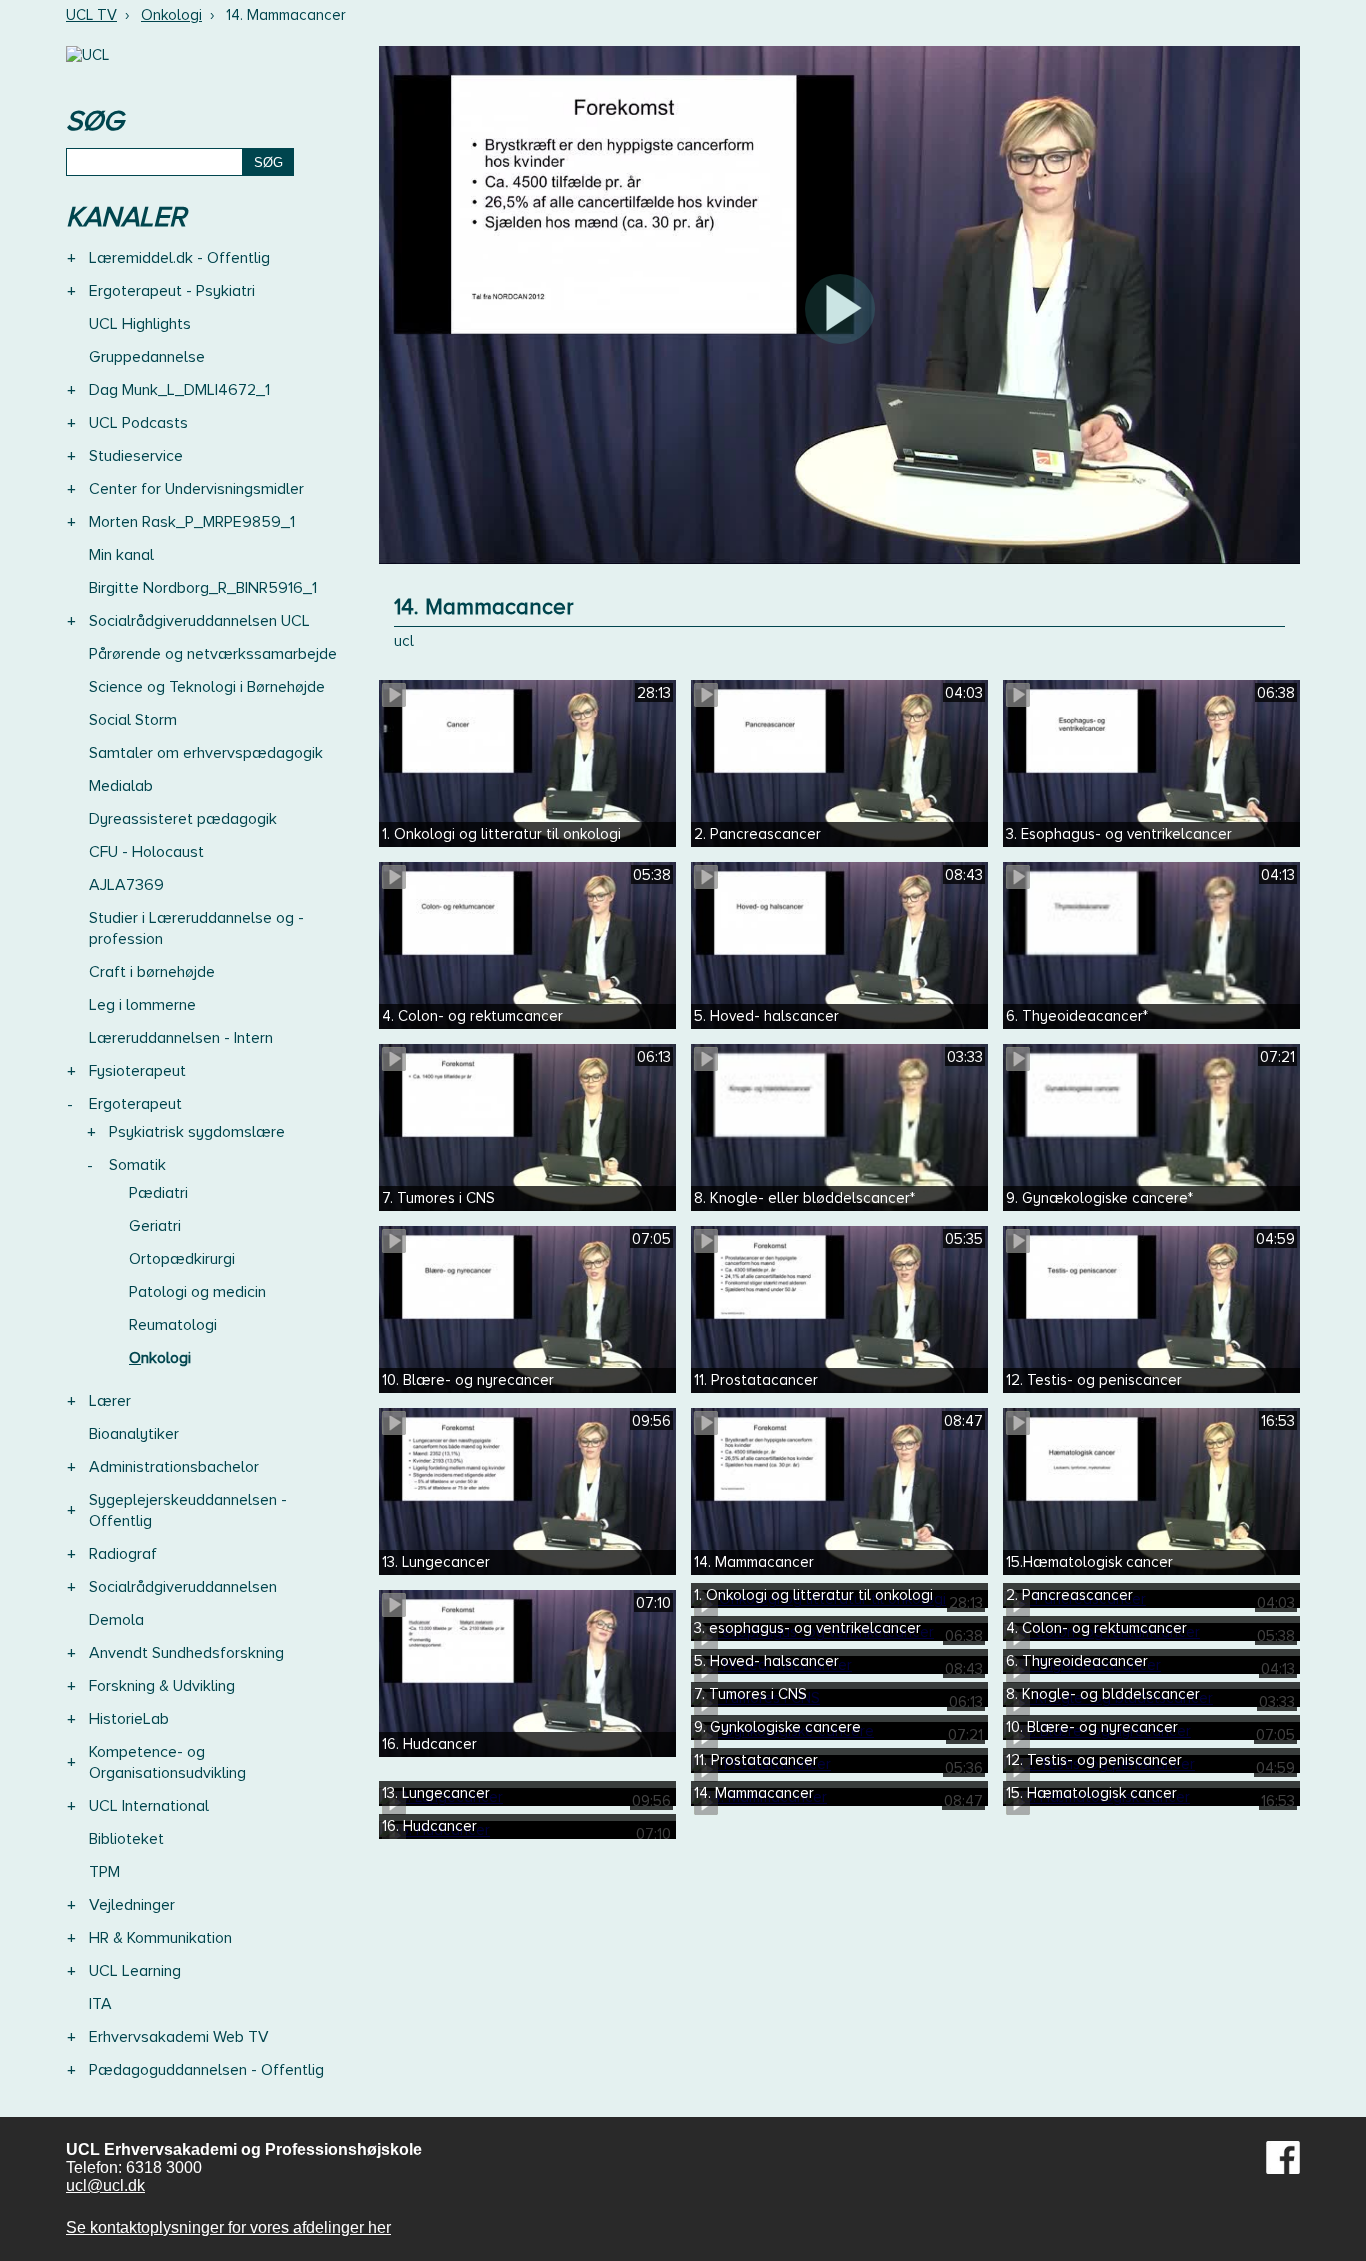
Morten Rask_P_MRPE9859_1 (192, 522)
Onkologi (171, 15)
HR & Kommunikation (160, 1938)
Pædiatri (158, 1193)
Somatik (137, 1165)
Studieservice (136, 456)
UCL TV (91, 15)
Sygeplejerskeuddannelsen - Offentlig (188, 1510)
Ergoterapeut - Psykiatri (172, 291)
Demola (116, 1620)
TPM (104, 1872)
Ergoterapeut (135, 1104)
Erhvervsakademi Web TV (179, 2037)
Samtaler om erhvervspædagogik (206, 753)
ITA (100, 2004)
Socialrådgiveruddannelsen (183, 1587)
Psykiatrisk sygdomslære (197, 1132)
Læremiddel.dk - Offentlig (179, 258)
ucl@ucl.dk (105, 2185)
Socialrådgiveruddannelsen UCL (199, 621)
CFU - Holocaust (146, 852)
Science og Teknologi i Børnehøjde (207, 687)
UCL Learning (135, 1971)
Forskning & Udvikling (162, 1686)
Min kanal (121, 555)
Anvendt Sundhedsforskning (186, 1653)
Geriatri (155, 1226)
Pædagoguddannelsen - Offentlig (206, 2070)
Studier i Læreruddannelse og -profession (196, 928)
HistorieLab (129, 1719)
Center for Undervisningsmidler (196, 489)
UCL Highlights (140, 324)
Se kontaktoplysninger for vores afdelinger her (228, 2227)
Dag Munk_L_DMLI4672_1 (179, 390)
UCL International (149, 1806)
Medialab (121, 786)
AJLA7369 (126, 885)
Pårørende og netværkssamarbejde (213, 654)
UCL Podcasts (138, 423)
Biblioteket (126, 1839)
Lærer (110, 1401)
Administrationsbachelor (174, 1467)
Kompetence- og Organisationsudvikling (167, 1762)
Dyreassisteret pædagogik (183, 819)
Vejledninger (132, 1905)
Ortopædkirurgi (182, 1259)
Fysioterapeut (137, 1071)
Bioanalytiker (134, 1434)
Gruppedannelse (147, 357)
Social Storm (133, 720)
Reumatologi (173, 1325)
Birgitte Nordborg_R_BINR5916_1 (203, 588)
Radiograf (123, 1554)
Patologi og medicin (197, 1292)
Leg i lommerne (142, 1005)
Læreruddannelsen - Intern (181, 1038)
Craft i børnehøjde (152, 972)
